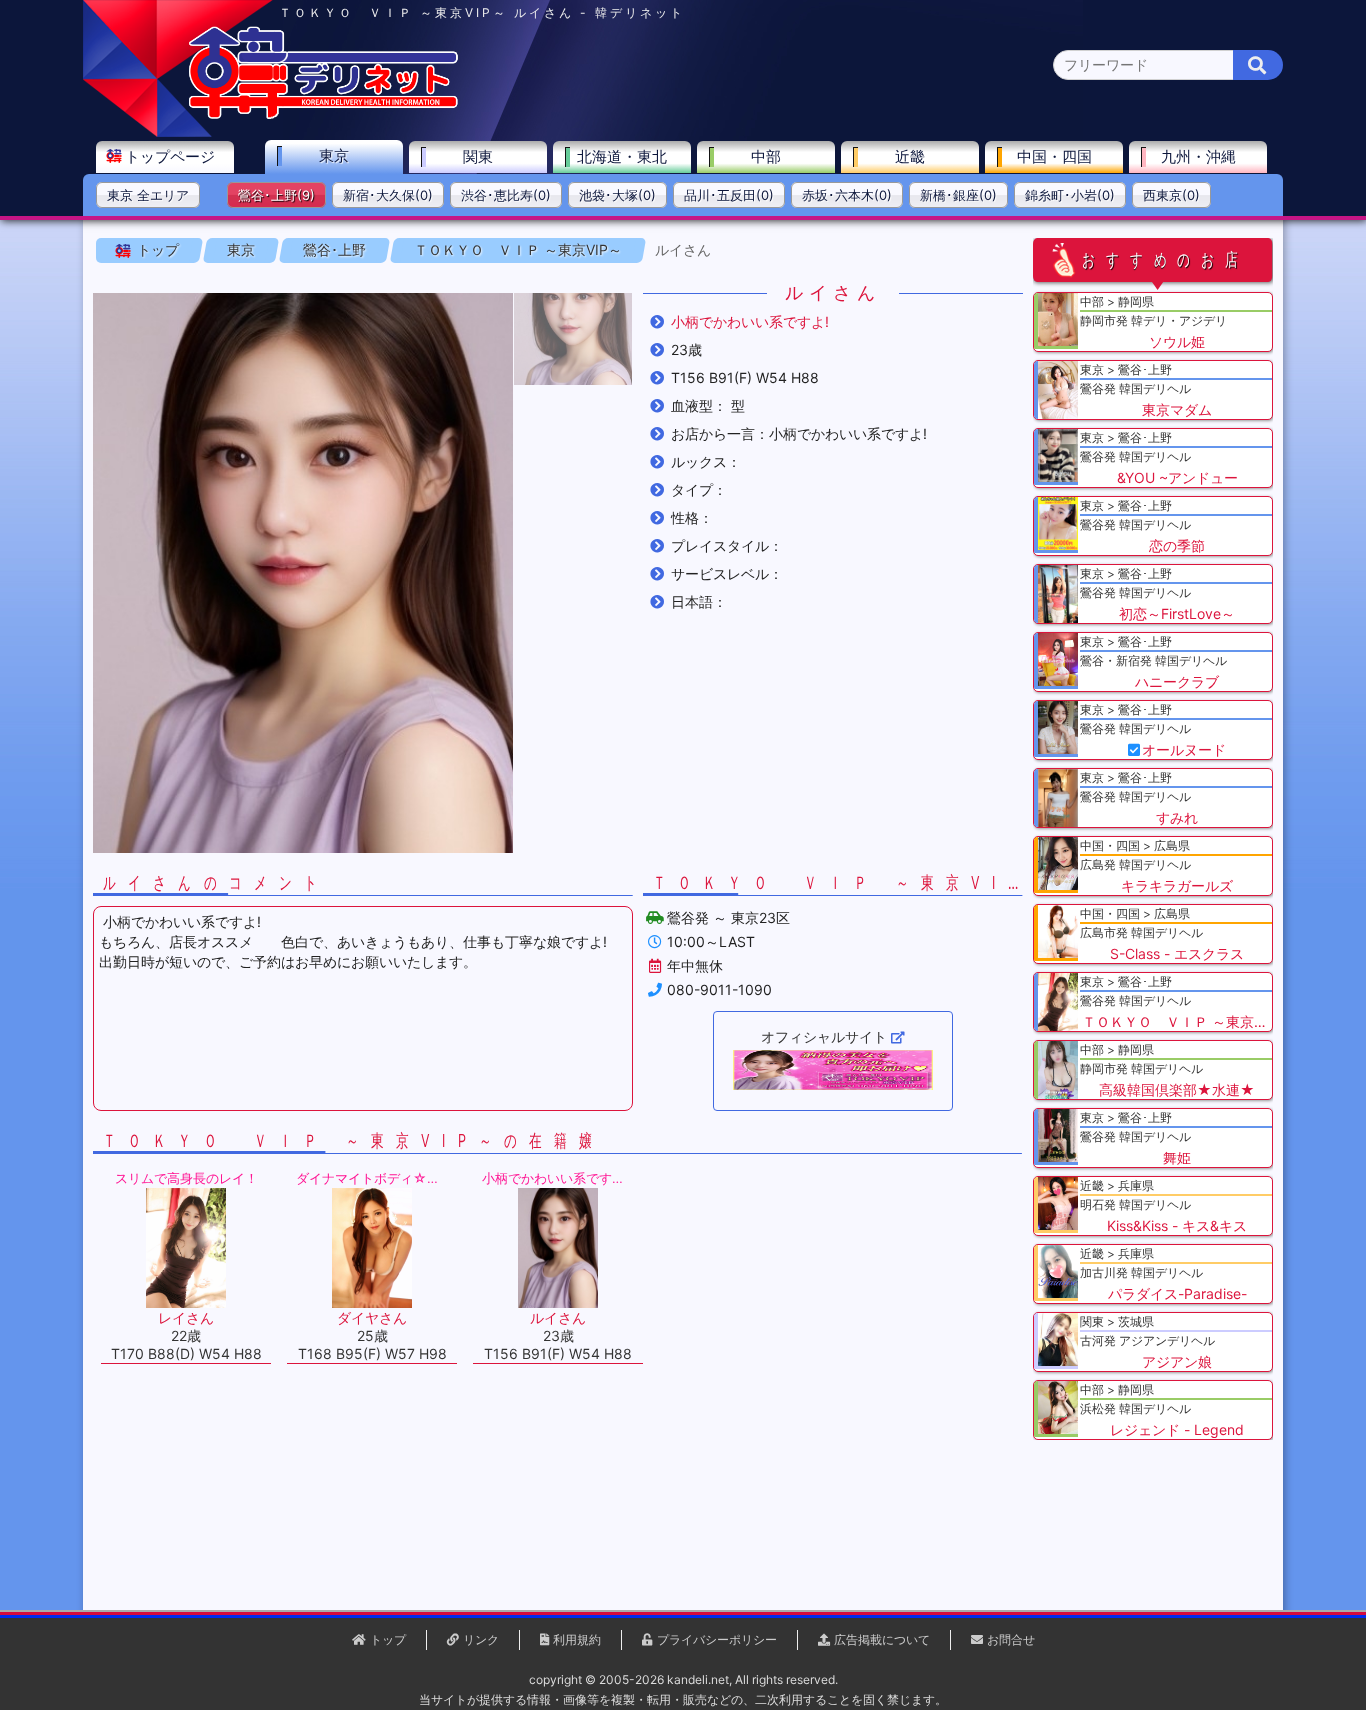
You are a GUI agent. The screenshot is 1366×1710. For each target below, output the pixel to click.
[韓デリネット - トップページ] (323, 114)
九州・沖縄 (1198, 156)
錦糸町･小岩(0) (1070, 195)
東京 (334, 155)
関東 (478, 156)
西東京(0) (1171, 195)
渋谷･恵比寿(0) (506, 195)
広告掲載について (882, 1639)
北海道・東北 (622, 156)
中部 (766, 156)
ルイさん (683, 249)
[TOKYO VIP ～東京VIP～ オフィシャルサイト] (833, 1070)
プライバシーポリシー (717, 1639)
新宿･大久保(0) (388, 195)
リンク (481, 1639)
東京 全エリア (148, 195)
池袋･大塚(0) (617, 195)
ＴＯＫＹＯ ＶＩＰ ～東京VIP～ (518, 249)
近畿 (910, 156)
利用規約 (577, 1639)
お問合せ (1011, 1639)
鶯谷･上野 (334, 249)
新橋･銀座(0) (958, 195)
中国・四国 (1054, 156)
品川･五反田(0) (729, 195)
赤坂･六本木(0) (847, 195)
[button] (573, 339)
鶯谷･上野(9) (276, 195)
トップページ (170, 156)
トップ (158, 249)
